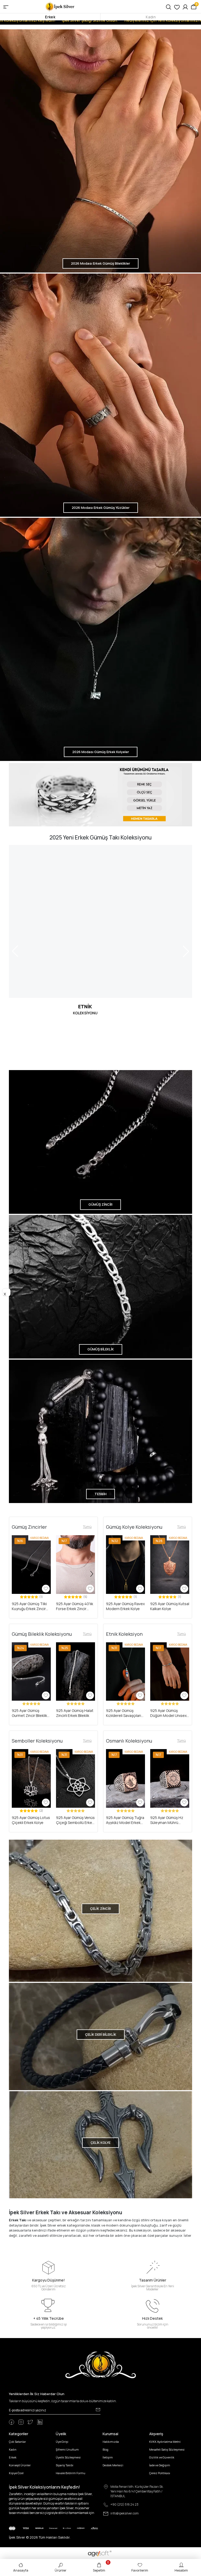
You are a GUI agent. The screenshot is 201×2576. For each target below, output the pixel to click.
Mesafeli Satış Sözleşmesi (167, 2449)
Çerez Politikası (160, 2473)
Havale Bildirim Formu (71, 2473)
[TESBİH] (100, 1431)
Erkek (50, 17)
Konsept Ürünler (20, 2465)
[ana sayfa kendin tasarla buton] (100, 795)
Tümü (87, 1527)
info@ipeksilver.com (125, 2513)
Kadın (151, 17)
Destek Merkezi (113, 2465)
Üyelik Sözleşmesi (68, 2457)
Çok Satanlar (17, 2442)
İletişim (108, 2457)
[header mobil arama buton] (169, 7)
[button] (109, 1565)
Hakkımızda (111, 2442)
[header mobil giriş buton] (185, 7)
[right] (92, 1574)
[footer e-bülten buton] (98, 2410)
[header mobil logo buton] (60, 6)
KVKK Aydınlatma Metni (165, 2442)
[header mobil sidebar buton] (6, 7)
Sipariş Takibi (65, 2465)
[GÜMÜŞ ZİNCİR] (100, 1142)
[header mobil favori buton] (177, 7)
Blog (105, 2449)
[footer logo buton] (101, 2365)
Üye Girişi (62, 2442)
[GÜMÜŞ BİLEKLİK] (100, 1286)
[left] (15, 1574)
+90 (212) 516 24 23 (124, 2504)
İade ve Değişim (160, 2465)
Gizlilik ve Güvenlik (162, 2457)
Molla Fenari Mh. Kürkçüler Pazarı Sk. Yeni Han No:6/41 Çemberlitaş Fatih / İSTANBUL (137, 2491)
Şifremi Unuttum (67, 2449)
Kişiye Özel (16, 2473)
